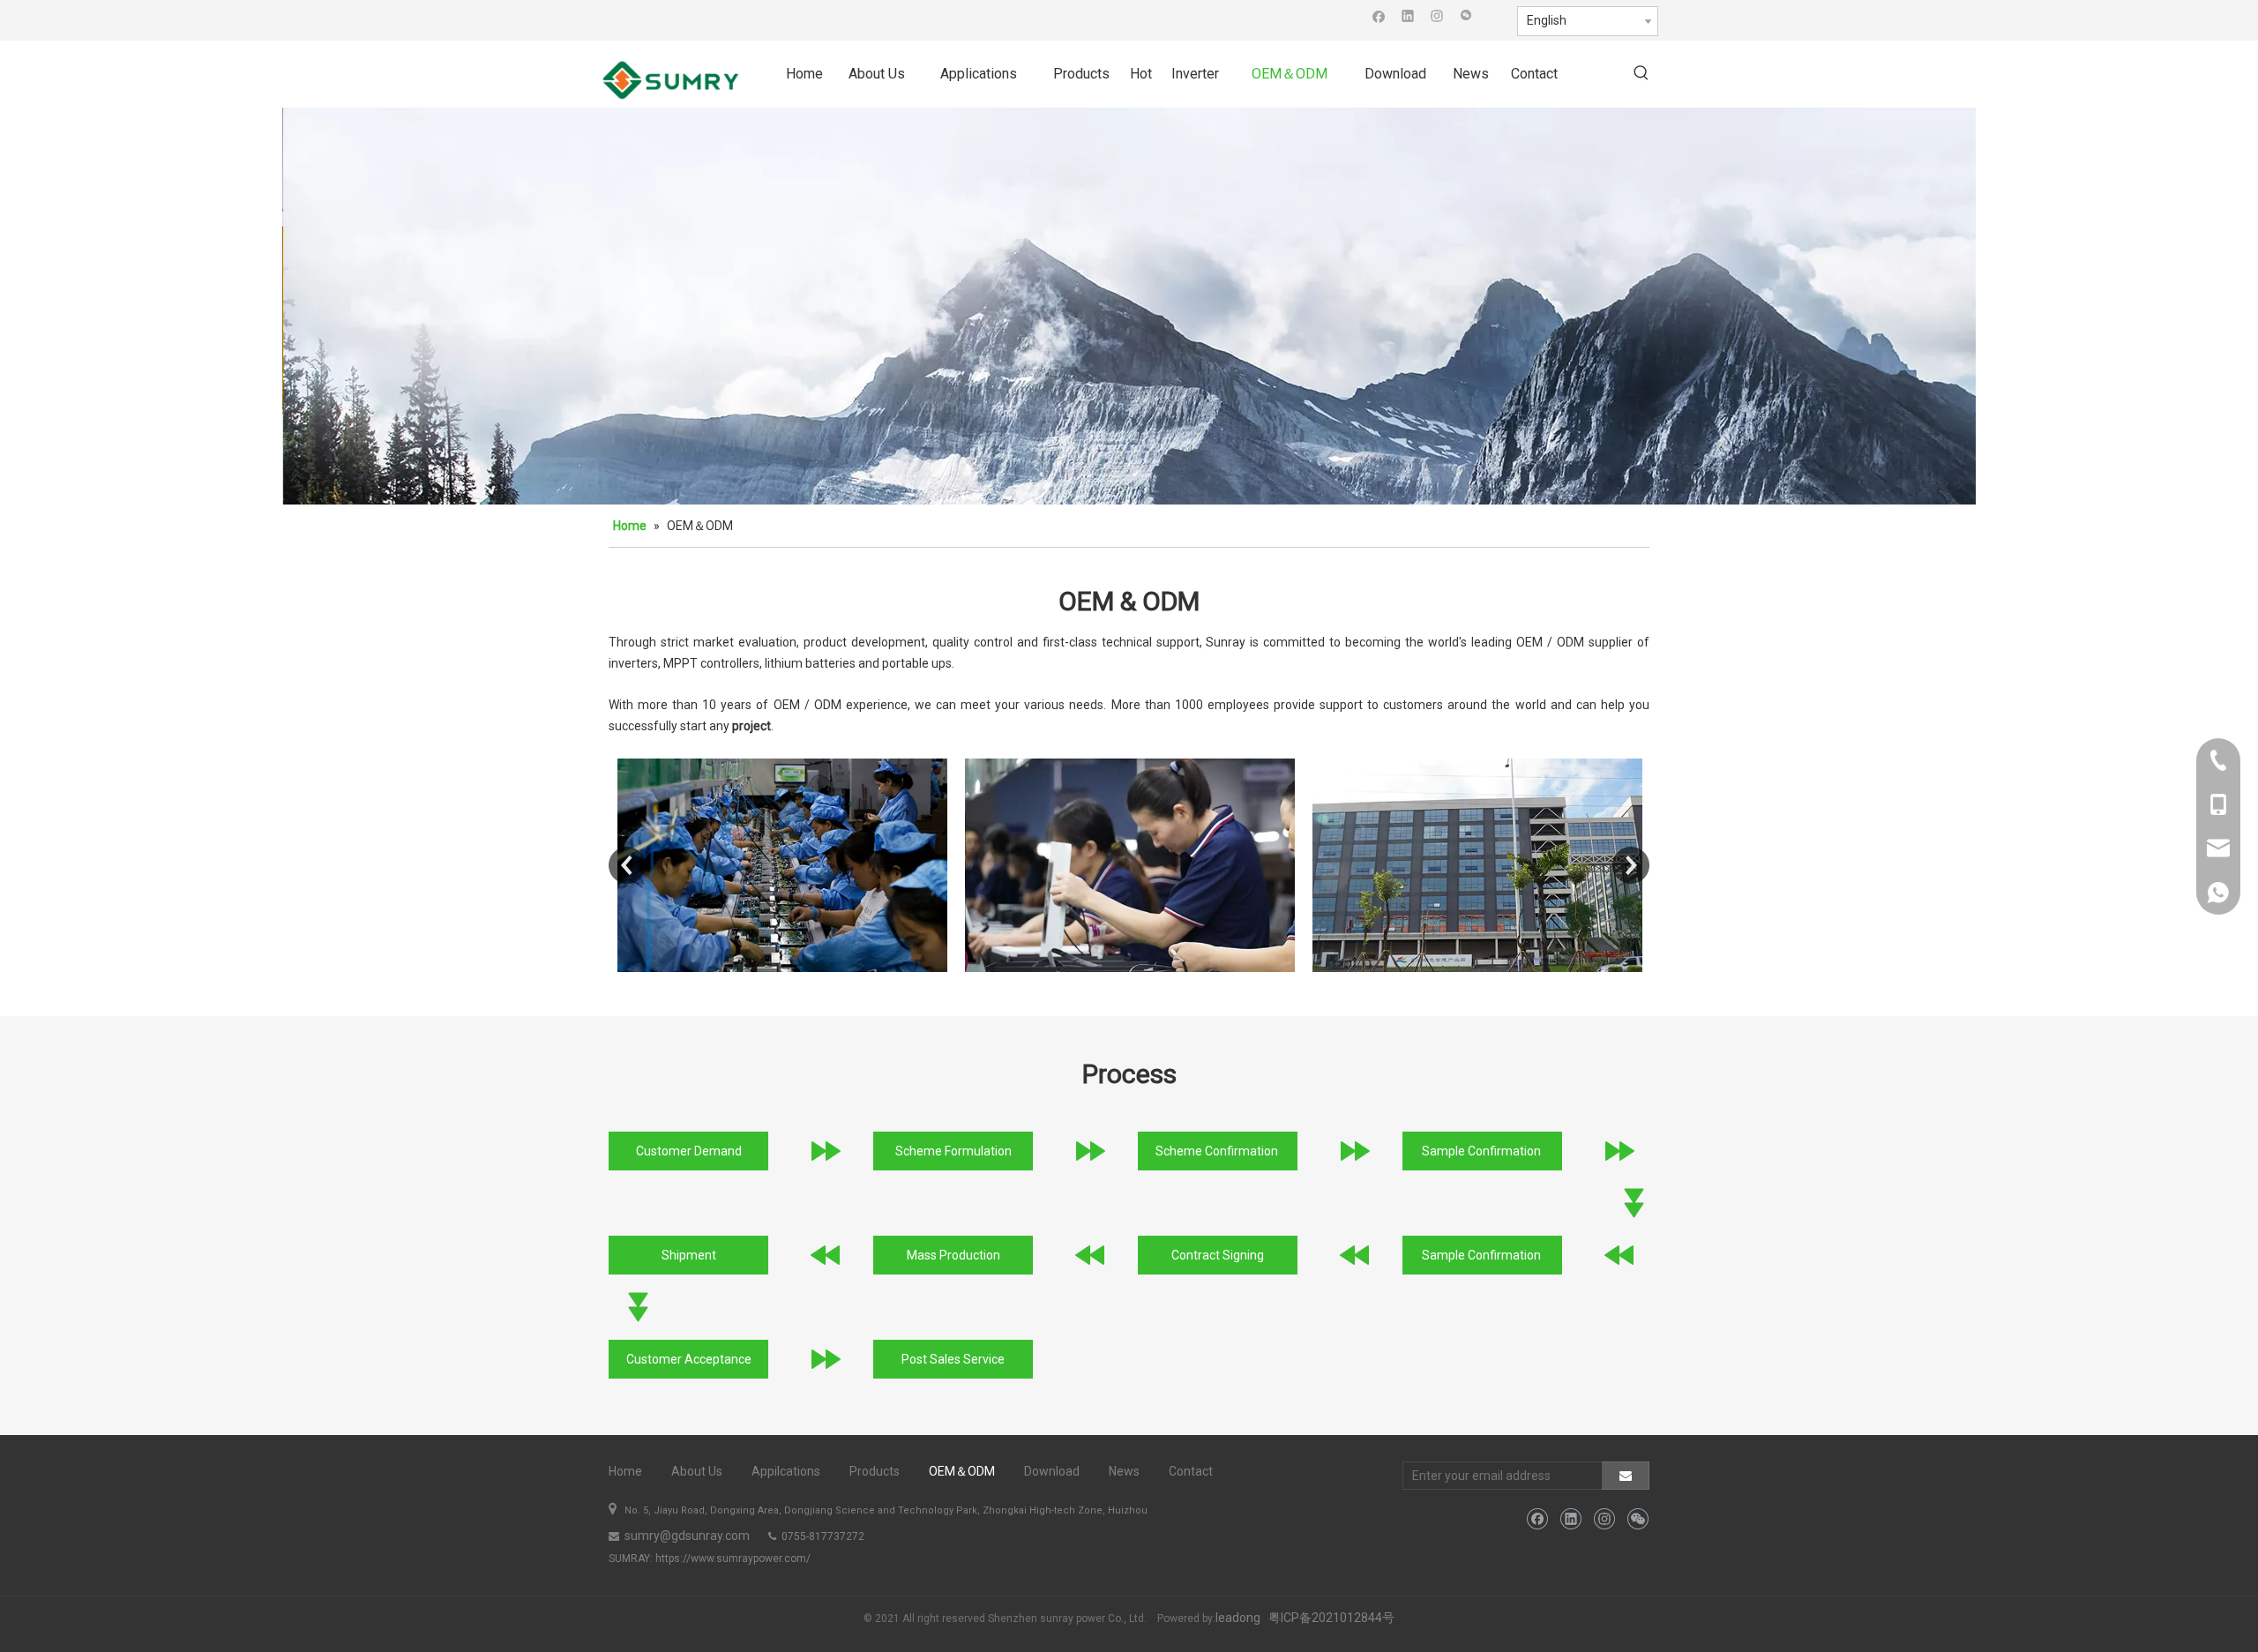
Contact (1191, 1471)
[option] (782, 865)
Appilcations (786, 1471)
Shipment (689, 1255)
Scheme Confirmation (1218, 1151)
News (1124, 1471)
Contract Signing (1218, 1255)
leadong (1238, 1618)
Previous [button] (627, 865)
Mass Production (953, 1255)
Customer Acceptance (689, 1359)
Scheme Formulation (953, 1151)
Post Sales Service (953, 1359)
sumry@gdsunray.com (686, 1536)
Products (875, 1471)
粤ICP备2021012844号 (1331, 1618)
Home (625, 1471)
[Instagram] (1437, 15)
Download (1052, 1471)
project (751, 726)
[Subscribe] (1626, 1476)
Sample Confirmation (1483, 1151)
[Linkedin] (1408, 15)
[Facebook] (1379, 15)
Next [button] (1631, 865)
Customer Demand (689, 1151)
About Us (697, 1471)
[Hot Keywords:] (1641, 74)
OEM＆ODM (962, 1471)
